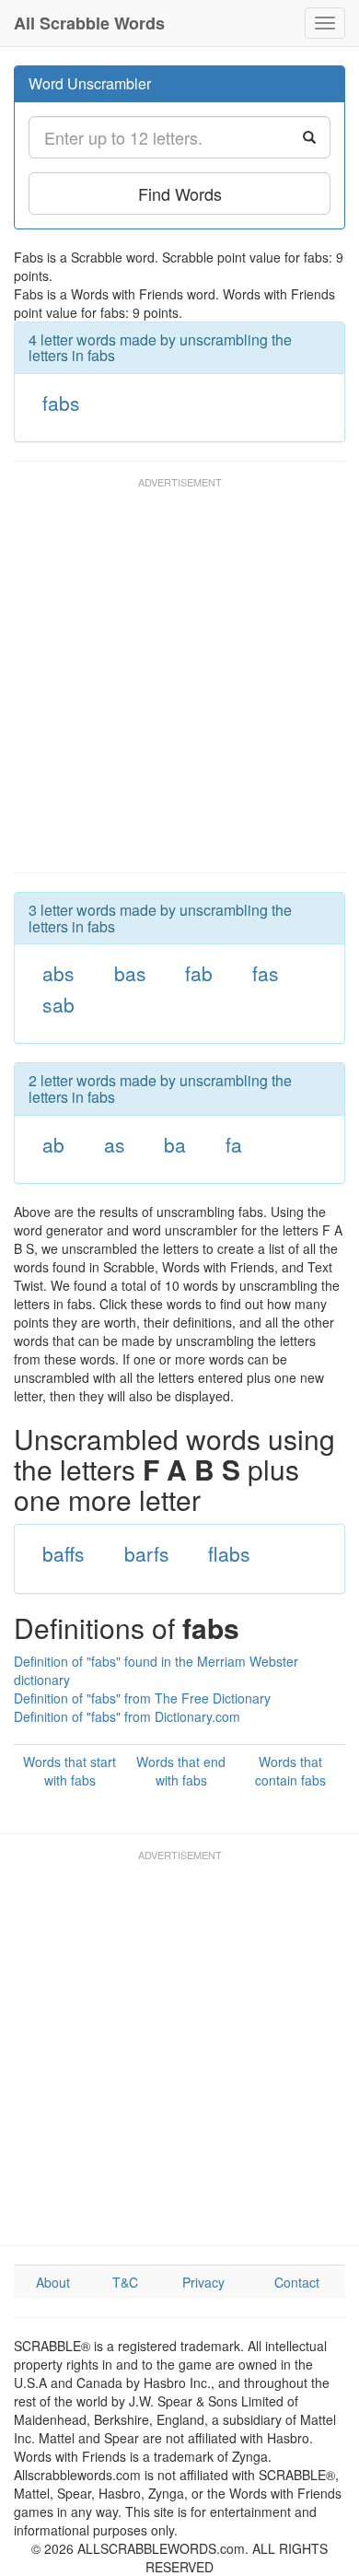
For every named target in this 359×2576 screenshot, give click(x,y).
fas (266, 973)
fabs (61, 403)
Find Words (180, 193)
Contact (297, 2282)
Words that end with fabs (181, 1771)
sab (58, 1004)
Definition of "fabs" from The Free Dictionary (142, 1698)
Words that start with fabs (69, 1771)
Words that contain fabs (290, 1771)
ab (53, 1144)
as (115, 1144)
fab (199, 973)
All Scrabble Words (89, 23)
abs (58, 973)
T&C (125, 2282)
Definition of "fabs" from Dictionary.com (127, 1716)
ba (175, 1144)
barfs (147, 1553)
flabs (229, 1553)
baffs (64, 1553)
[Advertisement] (179, 684)
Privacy (203, 2282)
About (53, 2282)
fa (234, 1144)
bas (130, 973)
